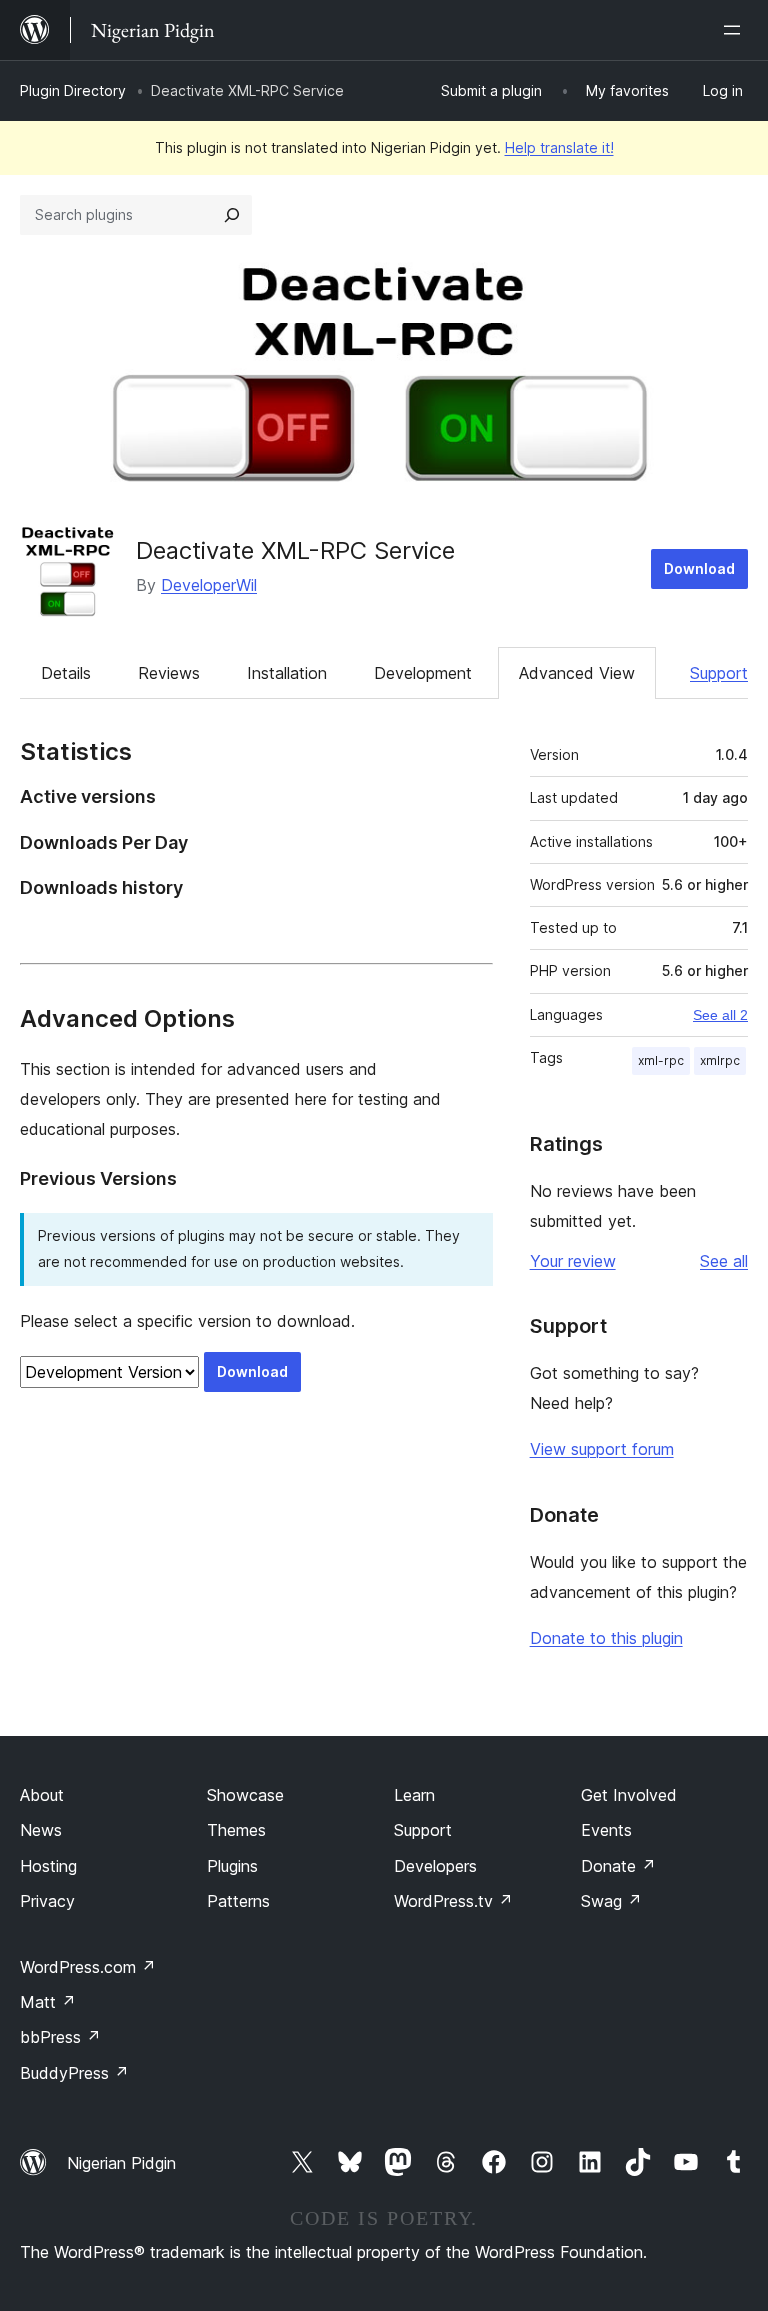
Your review (573, 1261)
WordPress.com (88, 1967)
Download (699, 568)
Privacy (47, 1901)
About (42, 1795)
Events (606, 1830)
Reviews (169, 673)
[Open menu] (736, 30)
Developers (435, 1866)
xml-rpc (661, 1060)
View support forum (602, 1449)
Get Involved (629, 1795)
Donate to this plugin (606, 1638)
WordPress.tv (453, 1901)
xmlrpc (720, 1060)
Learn (414, 1795)
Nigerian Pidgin (121, 2163)
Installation (287, 673)
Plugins (232, 1866)
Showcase (245, 1795)
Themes (236, 1830)
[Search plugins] (232, 215)
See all (724, 1261)
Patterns (238, 1901)
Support (719, 673)
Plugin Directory (73, 90)
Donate (618, 1866)
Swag (611, 1901)
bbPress (60, 2037)
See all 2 (720, 1015)
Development (423, 673)
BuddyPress (74, 2073)
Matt (48, 2002)
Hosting (48, 1866)
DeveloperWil (209, 585)
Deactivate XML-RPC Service (295, 550)
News (41, 1830)
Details (66, 673)
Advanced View (577, 673)
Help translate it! (559, 147)
